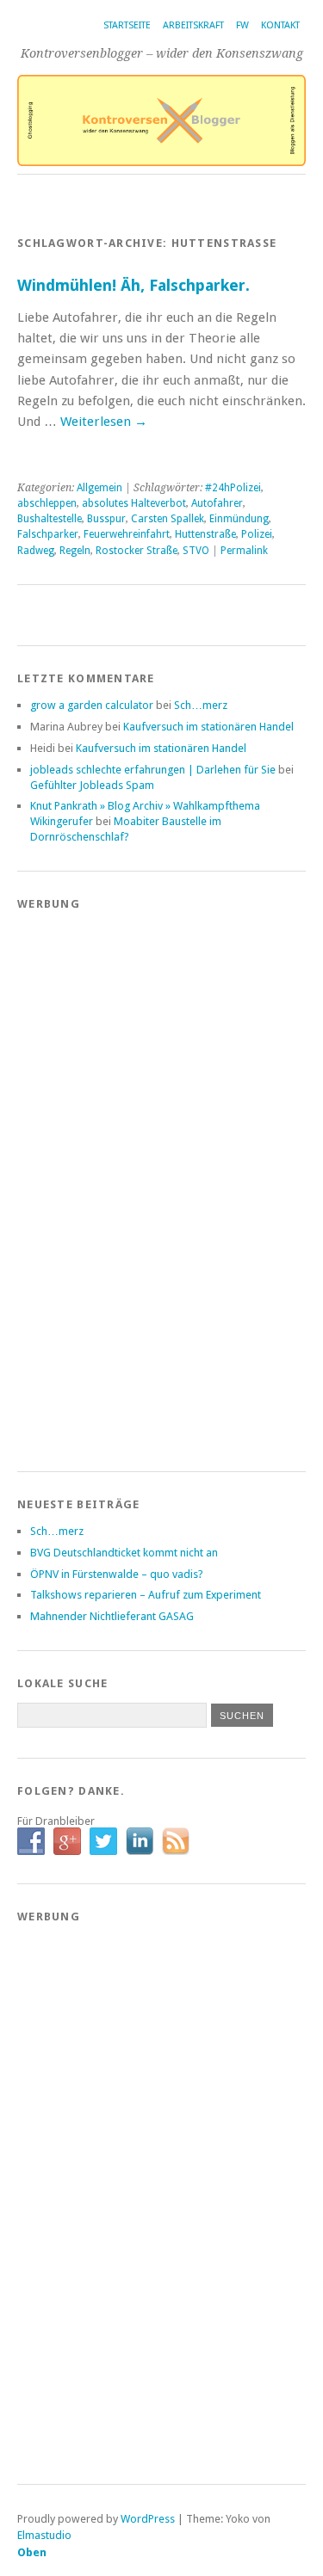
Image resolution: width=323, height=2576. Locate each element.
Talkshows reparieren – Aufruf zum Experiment (146, 1595)
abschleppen (47, 503)
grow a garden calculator (92, 705)
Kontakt (280, 25)
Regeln (75, 551)
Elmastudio (44, 2535)
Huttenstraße (205, 534)
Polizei (257, 534)
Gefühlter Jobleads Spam (92, 785)
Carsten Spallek (168, 519)
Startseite (127, 25)
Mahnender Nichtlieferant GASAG (112, 1616)
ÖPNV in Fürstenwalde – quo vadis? (117, 1574)
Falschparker (48, 534)
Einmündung (239, 519)
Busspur (106, 519)
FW (242, 25)
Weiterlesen (104, 422)
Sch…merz (201, 705)
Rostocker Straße (137, 551)
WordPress (148, 2519)
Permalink (244, 551)
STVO (196, 551)
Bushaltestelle (50, 519)
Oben (32, 2552)
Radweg (36, 551)
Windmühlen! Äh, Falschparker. (134, 285)
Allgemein (99, 488)
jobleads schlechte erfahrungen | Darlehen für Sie (153, 770)
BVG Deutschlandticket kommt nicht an (124, 1553)
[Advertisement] (86, 1181)
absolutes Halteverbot (134, 503)
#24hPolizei (233, 488)
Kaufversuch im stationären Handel (208, 727)
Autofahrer (217, 503)
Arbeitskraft (193, 25)
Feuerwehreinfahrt (127, 534)
